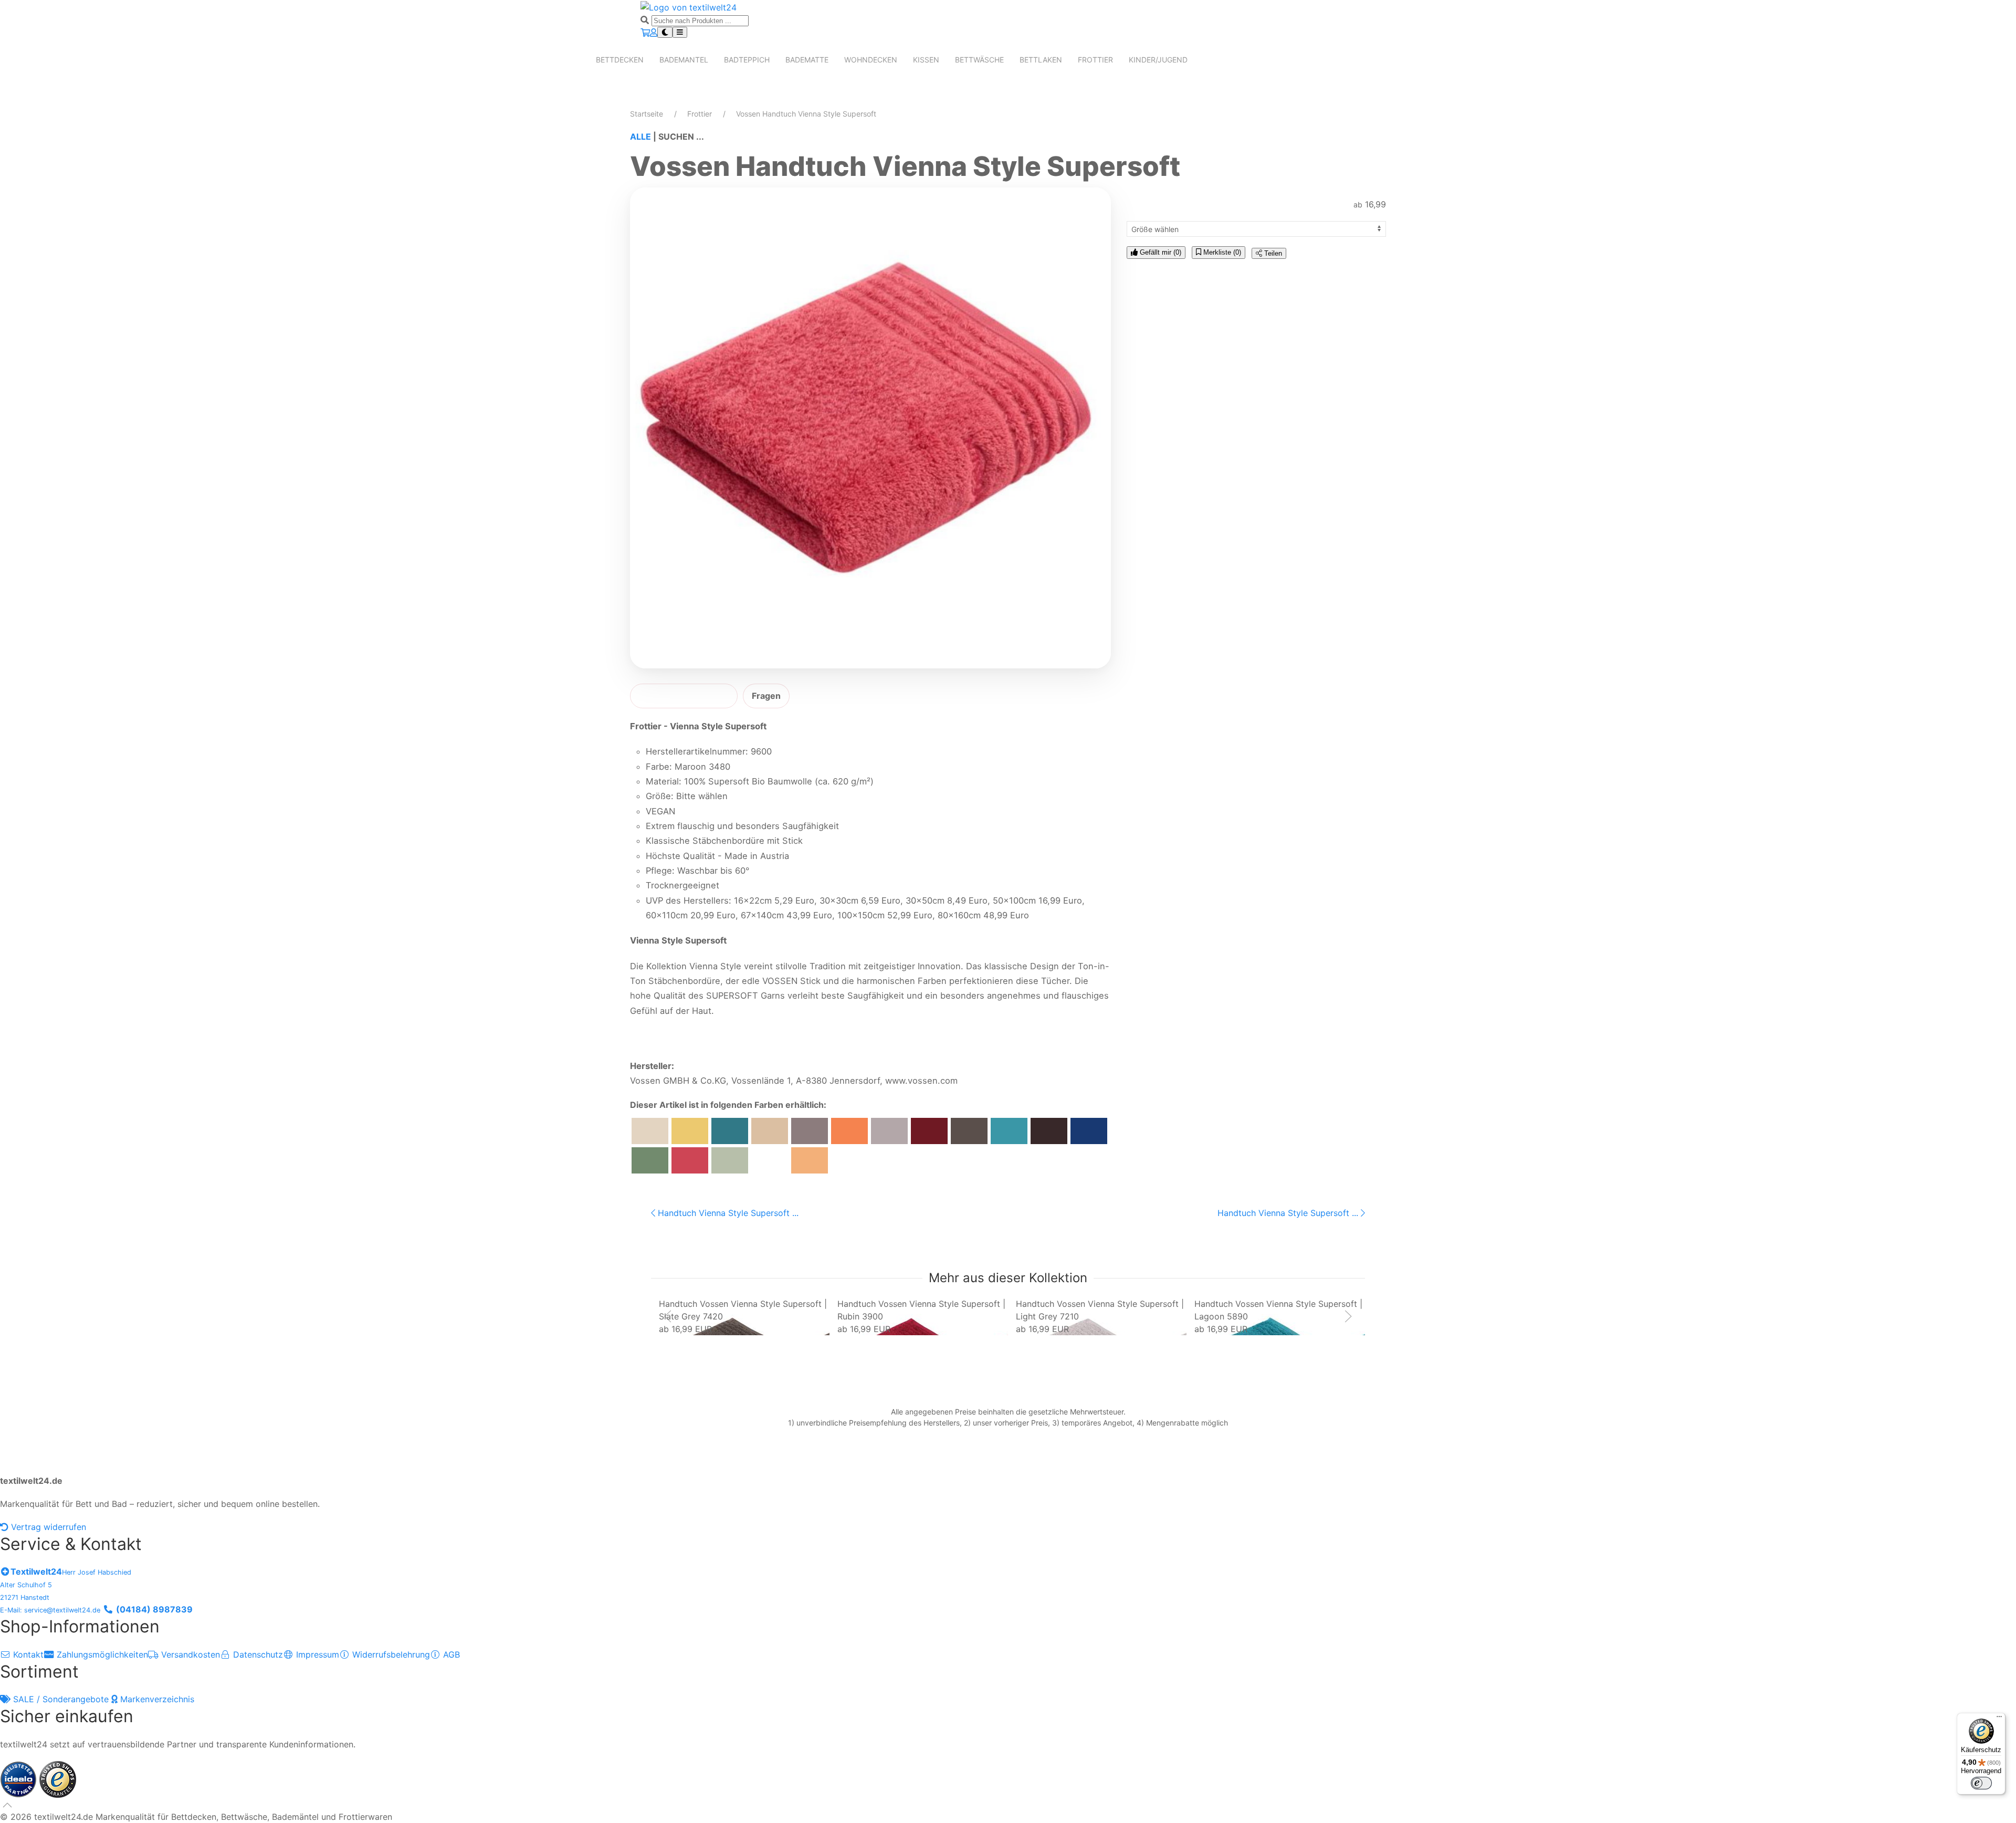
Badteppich (747, 60)
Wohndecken (871, 60)
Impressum (316, 1654)
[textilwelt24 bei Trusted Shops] (58, 1778)
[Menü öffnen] (680, 32)
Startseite (647, 114)
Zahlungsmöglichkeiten (101, 1654)
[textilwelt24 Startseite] (689, 6)
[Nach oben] (7, 1805)
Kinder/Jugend (1158, 60)
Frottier (1095, 60)
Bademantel (684, 60)
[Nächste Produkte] (1348, 1316)
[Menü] (1999, 1719)
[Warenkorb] (645, 33)
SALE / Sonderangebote (61, 1699)
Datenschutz (257, 1654)
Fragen (766, 696)
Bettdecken (620, 60)
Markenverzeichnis (156, 1699)
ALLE (640, 137)
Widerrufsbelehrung (390, 1654)
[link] (744, 1316)
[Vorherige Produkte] (668, 1316)
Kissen (926, 60)
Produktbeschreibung (684, 696)
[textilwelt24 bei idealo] (20, 1778)
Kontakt (27, 1654)
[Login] (654, 33)
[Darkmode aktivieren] (665, 32)
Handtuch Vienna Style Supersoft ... (727, 1213)
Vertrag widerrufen (47, 1527)
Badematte (807, 60)
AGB (450, 1654)
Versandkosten (189, 1654)
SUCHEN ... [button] (681, 137)
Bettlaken (1041, 60)
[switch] (1981, 1783)
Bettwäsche (979, 60)
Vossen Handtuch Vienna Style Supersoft (806, 114)
